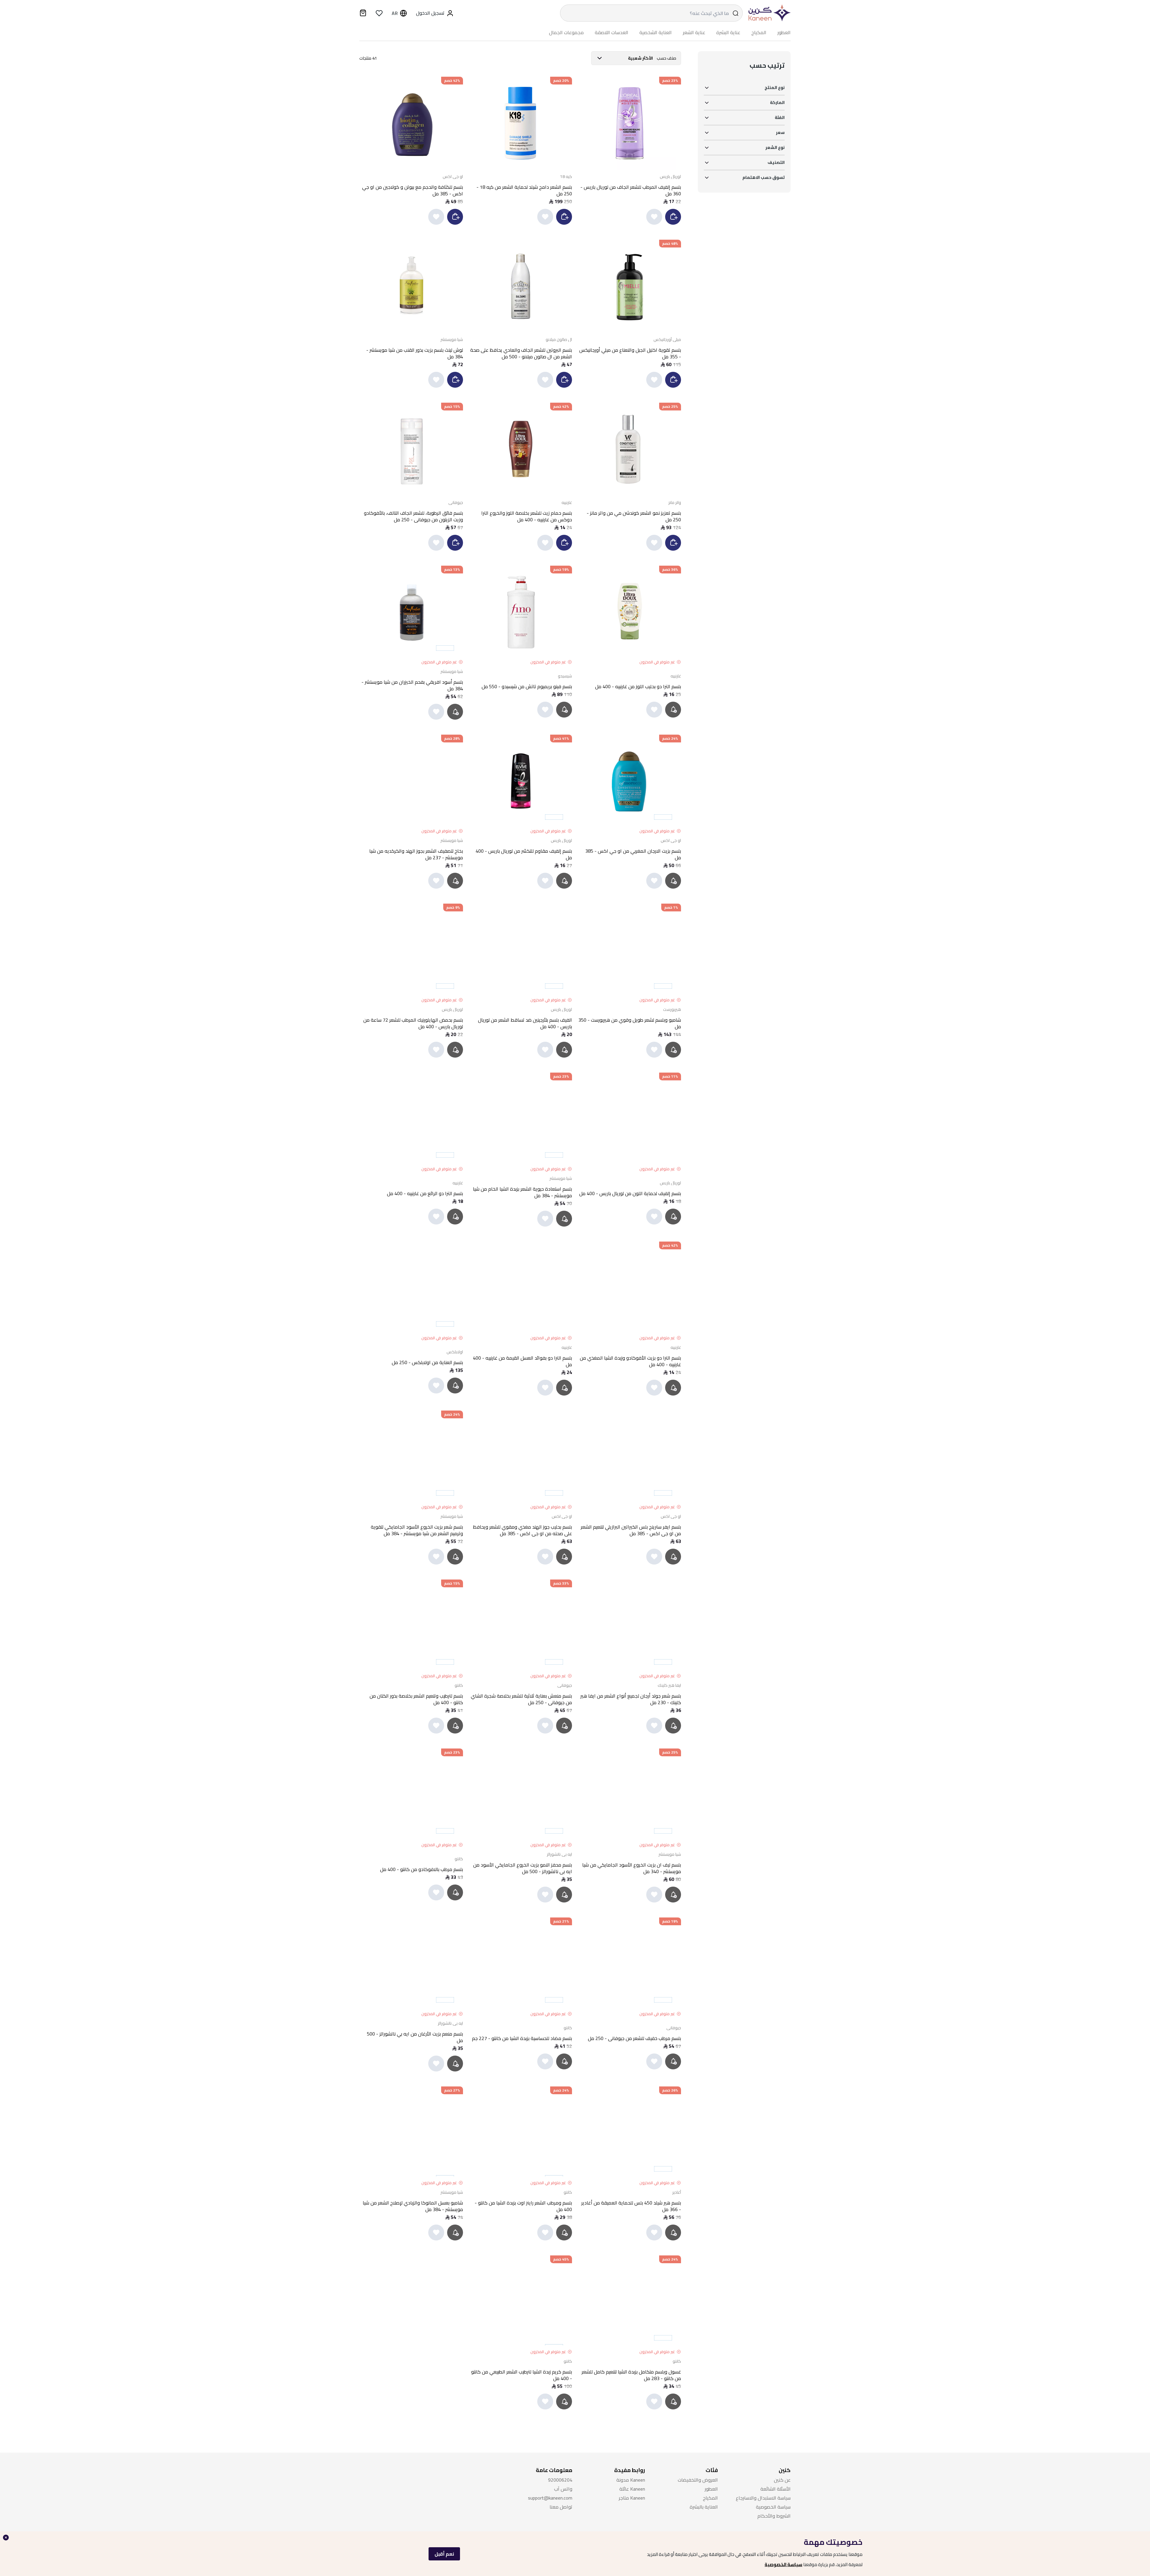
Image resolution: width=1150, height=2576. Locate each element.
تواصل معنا (561, 2507)
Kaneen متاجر (632, 2498)
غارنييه (567, 502)
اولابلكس (455, 1352)
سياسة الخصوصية (783, 2564)
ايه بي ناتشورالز (559, 1854)
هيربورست (672, 1009)
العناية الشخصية (656, 33)
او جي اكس (453, 176)
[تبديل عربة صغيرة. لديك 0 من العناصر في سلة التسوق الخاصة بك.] (363, 14)
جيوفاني (456, 502)
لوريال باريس (670, 176)
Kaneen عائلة (632, 2489)
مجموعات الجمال (566, 33)
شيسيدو (565, 676)
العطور (784, 33)
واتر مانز (675, 502)
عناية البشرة (728, 33)
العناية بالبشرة (704, 2507)
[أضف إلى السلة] (673, 217)
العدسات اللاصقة (612, 33)
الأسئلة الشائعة (776, 2489)
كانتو (459, 1685)
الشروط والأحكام (774, 2516)
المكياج (759, 33)
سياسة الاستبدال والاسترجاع (763, 2498)
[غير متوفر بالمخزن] (674, 709)
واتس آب (563, 2489)
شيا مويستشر (452, 339)
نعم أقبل (444, 2554)
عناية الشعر (694, 33)
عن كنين (782, 2480)
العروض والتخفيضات (698, 2480)
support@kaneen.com (550, 2498)
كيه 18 (566, 176)
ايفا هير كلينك (669, 1685)
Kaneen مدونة (631, 2480)
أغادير (677, 2192)
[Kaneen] (768, 13)
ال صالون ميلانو (559, 339)
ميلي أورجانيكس (667, 339)
